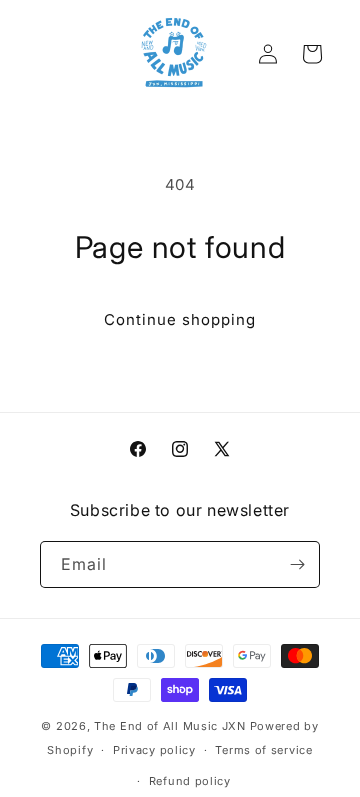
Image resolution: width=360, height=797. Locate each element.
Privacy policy (154, 750)
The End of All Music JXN (170, 726)
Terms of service (263, 750)
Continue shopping (180, 319)
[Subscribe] (297, 564)
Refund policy (190, 781)
